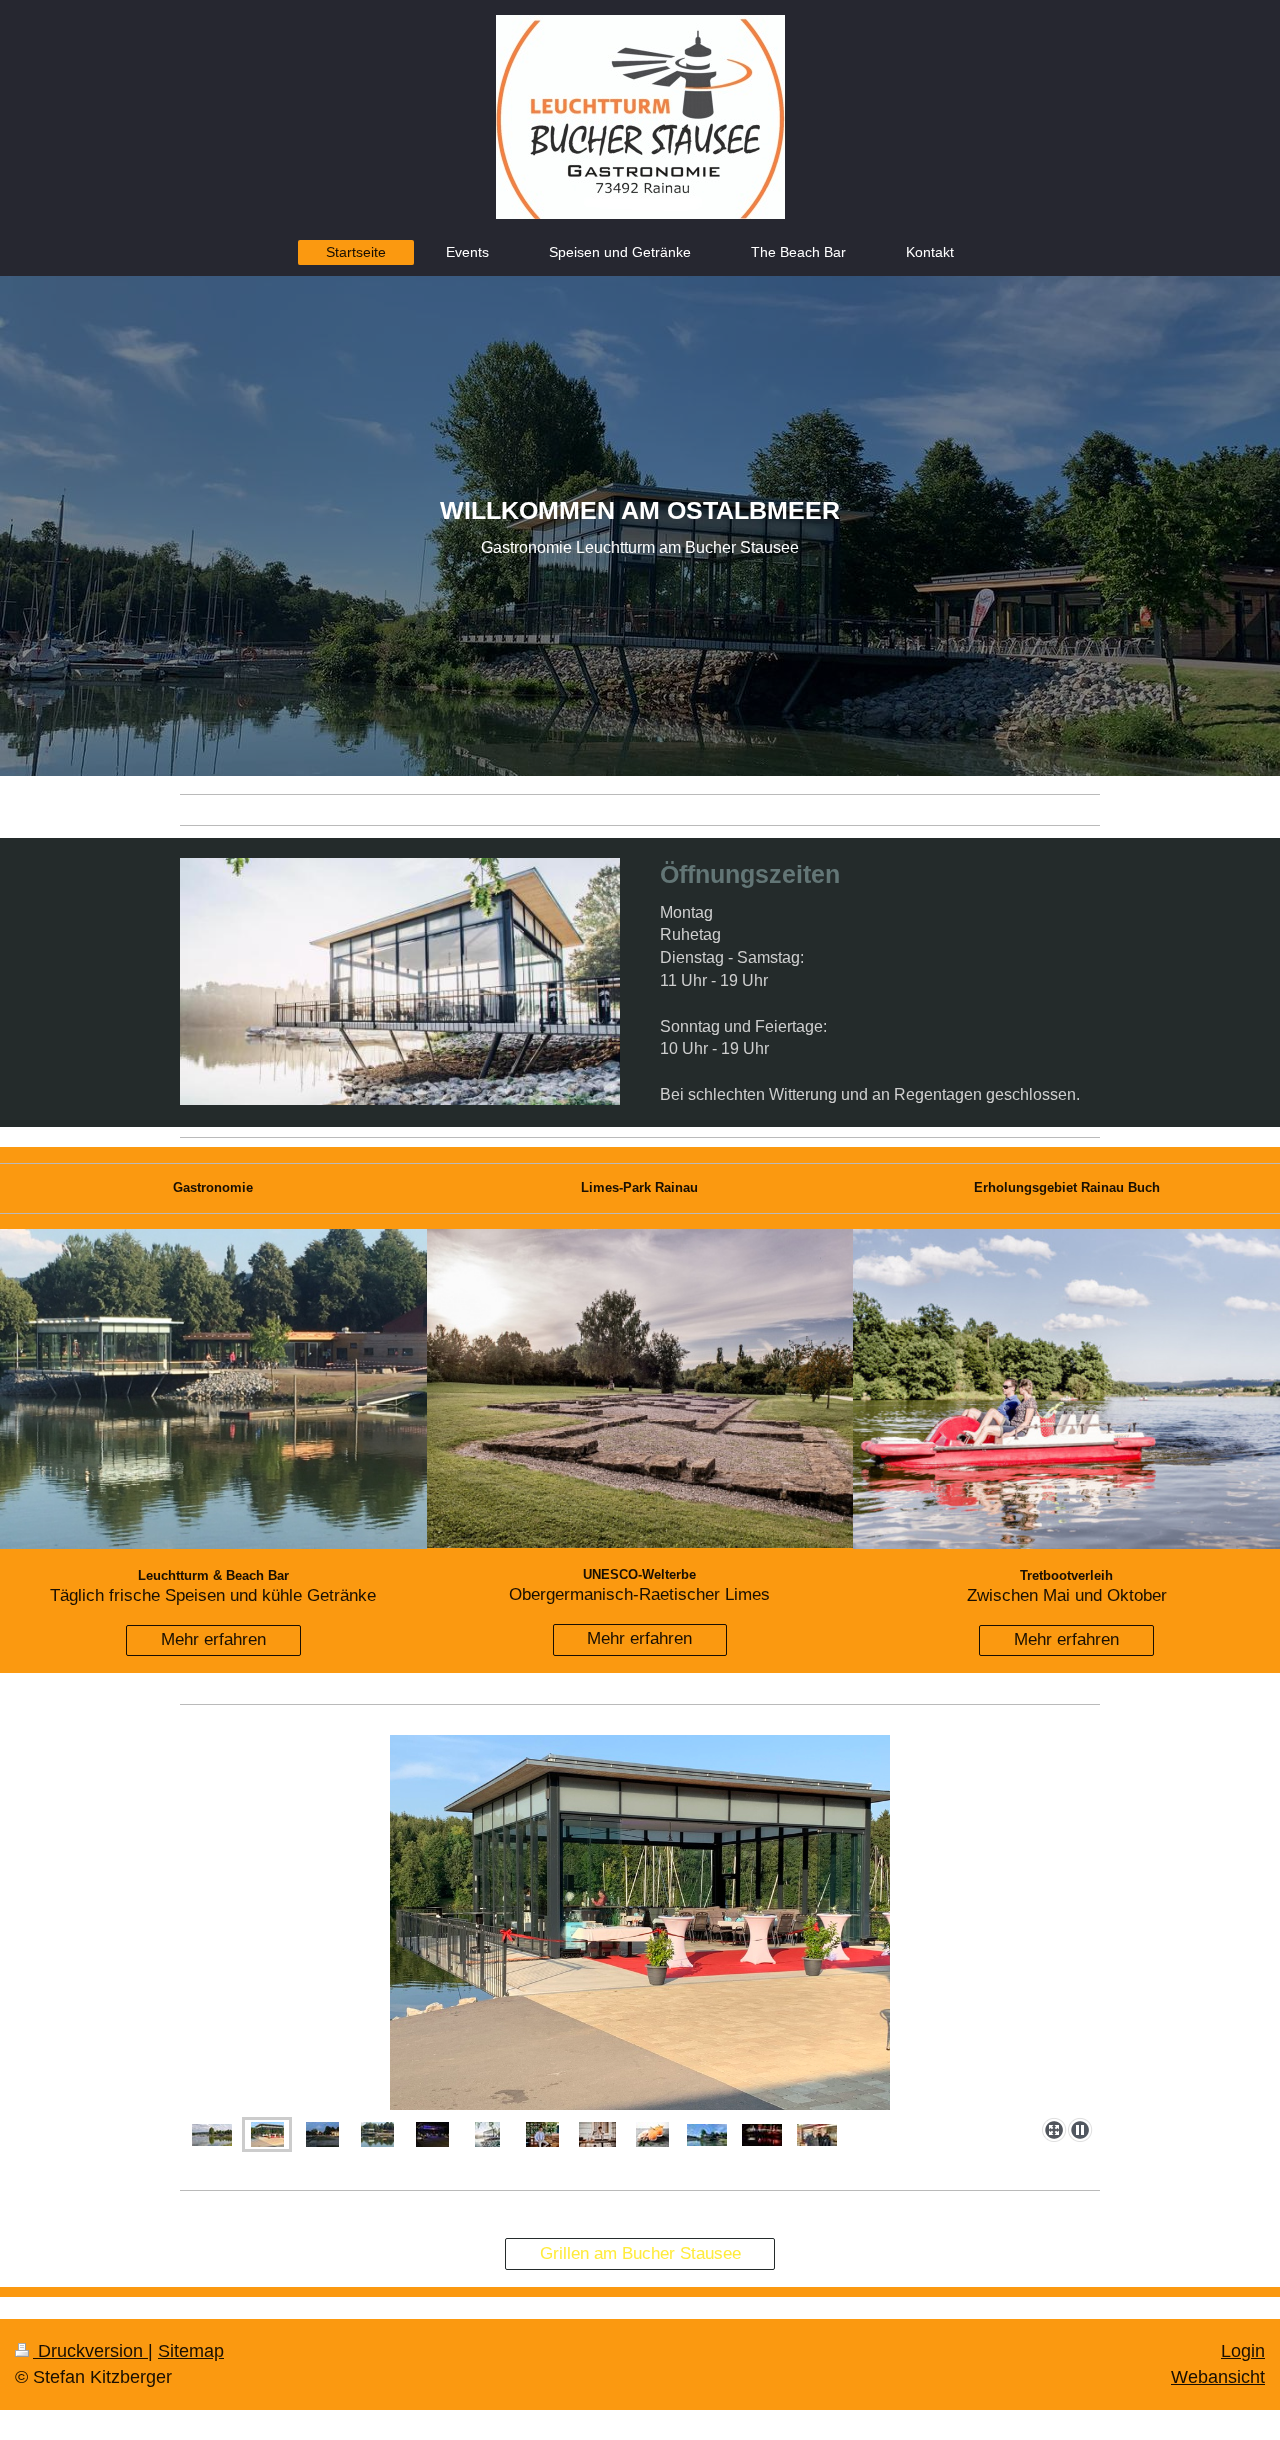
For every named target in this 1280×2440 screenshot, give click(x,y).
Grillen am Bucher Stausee (640, 2253)
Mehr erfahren (213, 1639)
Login (1243, 2351)
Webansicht (1218, 2377)
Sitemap (191, 2351)
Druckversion (90, 2351)
